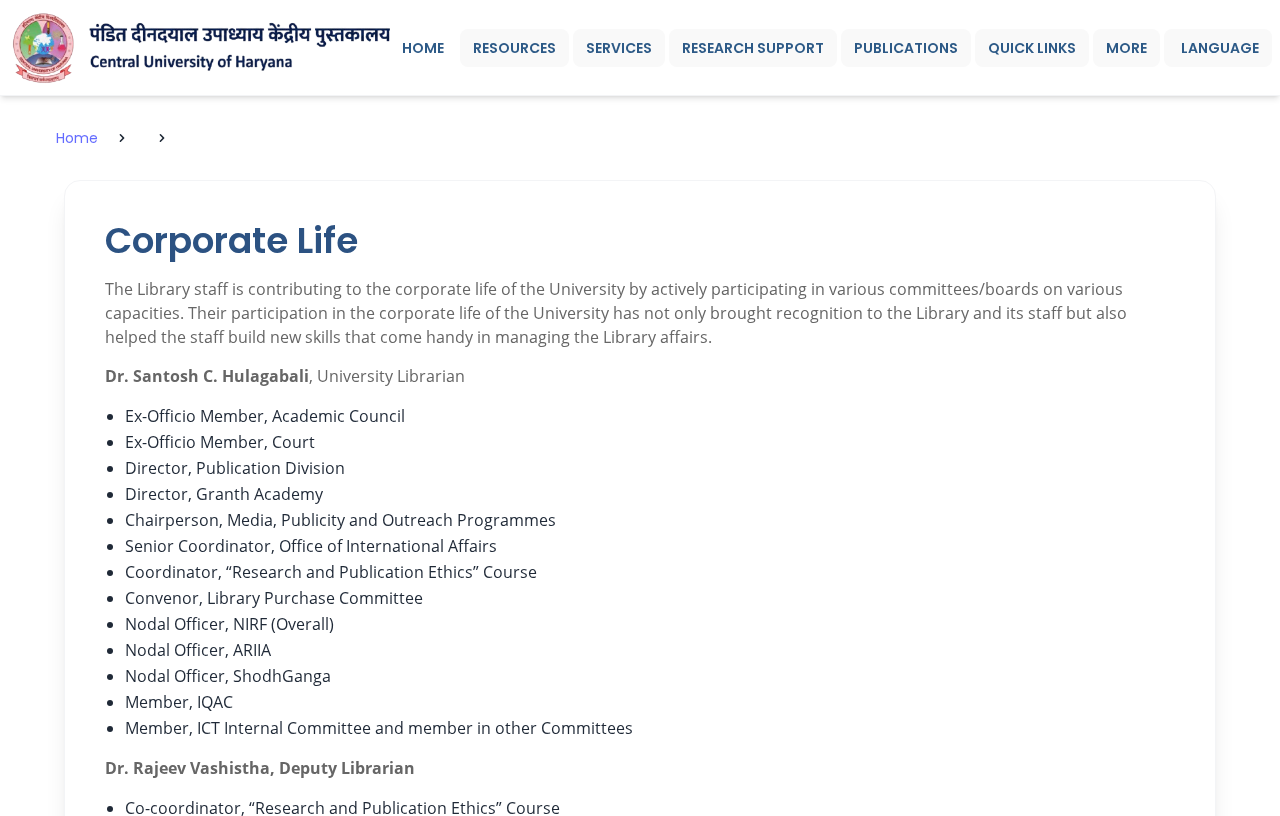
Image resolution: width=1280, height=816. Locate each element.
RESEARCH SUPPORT (753, 48)
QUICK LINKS (1032, 48)
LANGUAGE (1220, 48)
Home (77, 138)
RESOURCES (514, 48)
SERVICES (619, 48)
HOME (423, 48)
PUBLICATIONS (906, 48)
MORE (1126, 48)
